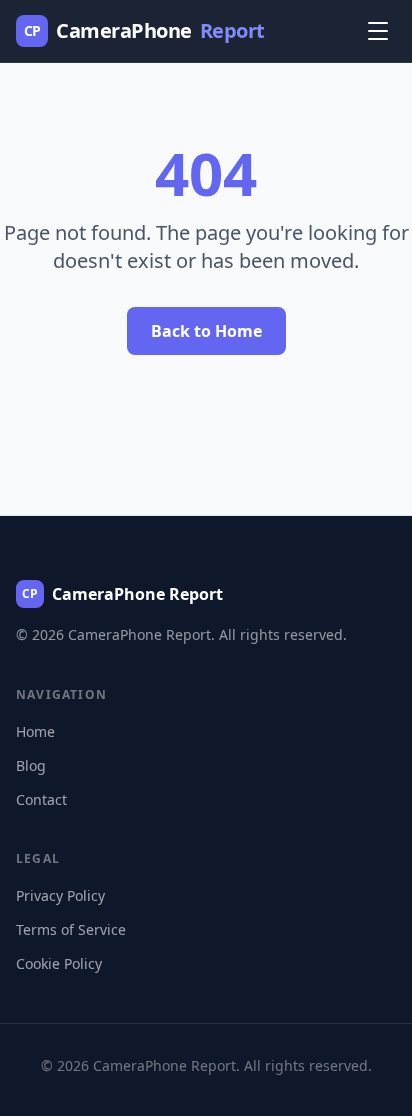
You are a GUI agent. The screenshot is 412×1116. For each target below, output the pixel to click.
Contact (41, 799)
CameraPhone (144, 30)
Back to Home (206, 331)
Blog (31, 765)
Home (35, 731)
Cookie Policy (59, 963)
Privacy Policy (60, 895)
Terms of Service (71, 929)
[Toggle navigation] (378, 31)
